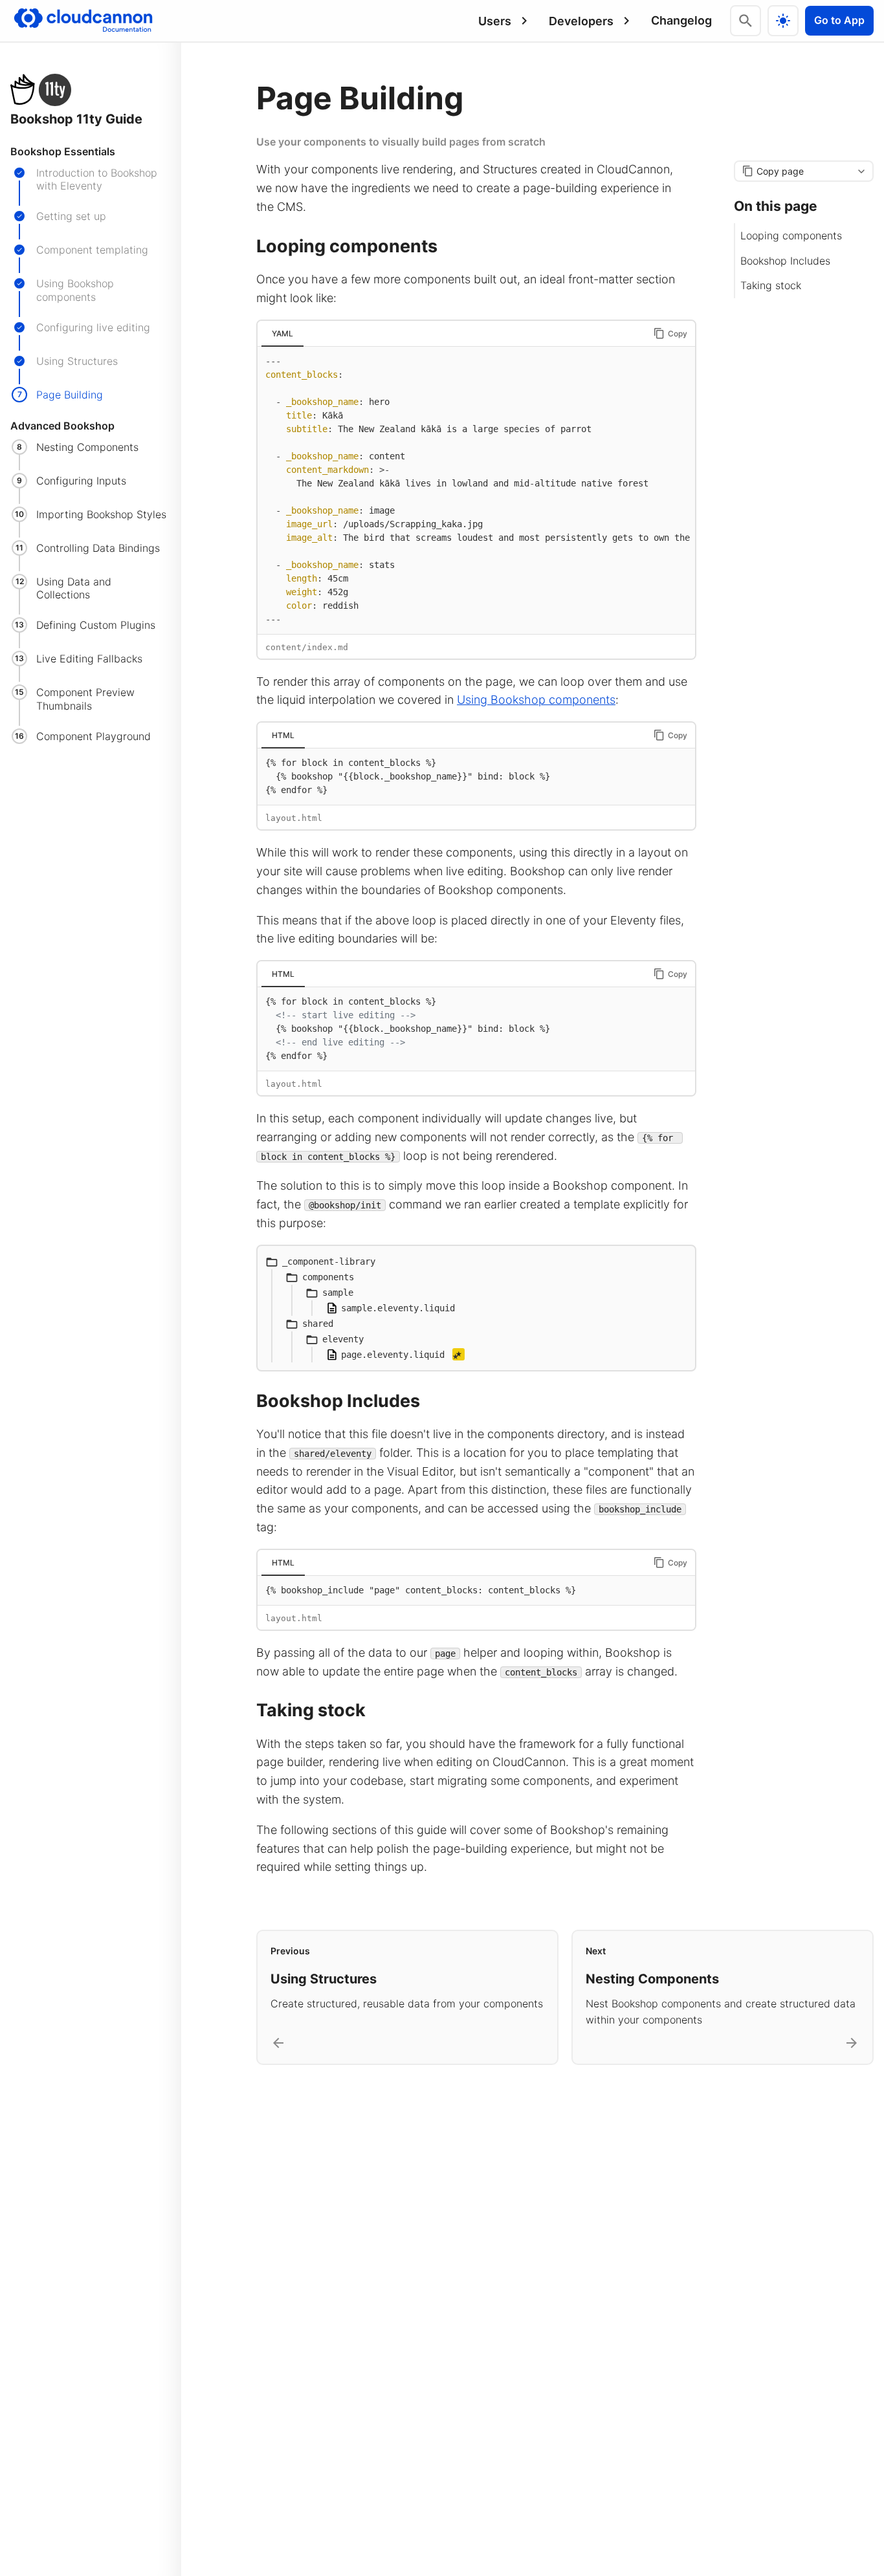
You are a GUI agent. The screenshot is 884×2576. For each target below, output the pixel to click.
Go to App (839, 20)
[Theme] (783, 21)
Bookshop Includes (785, 261)
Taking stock (771, 286)
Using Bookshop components (536, 700)
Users (495, 21)
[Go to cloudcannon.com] (83, 21)
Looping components (791, 236)
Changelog (681, 20)
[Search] (746, 21)
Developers (581, 21)
